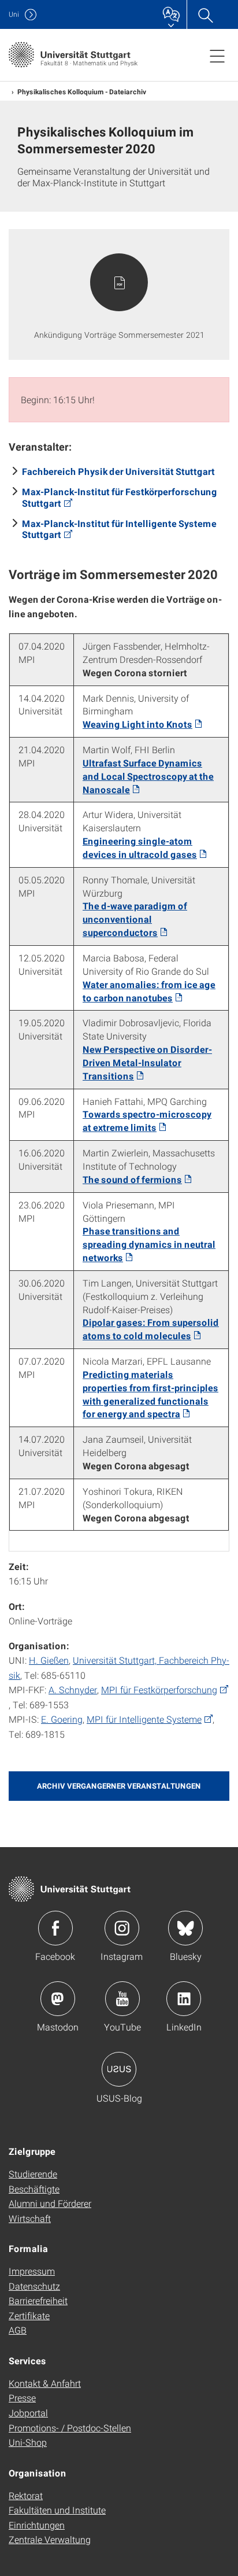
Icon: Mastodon (58, 1999)
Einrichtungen (37, 2525)
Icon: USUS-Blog (119, 2069)
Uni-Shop (28, 2442)
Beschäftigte (34, 2189)
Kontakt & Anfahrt (45, 2383)
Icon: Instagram (122, 1928)
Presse (22, 2398)
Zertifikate (29, 2315)
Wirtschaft (30, 2218)
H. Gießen (49, 1660)
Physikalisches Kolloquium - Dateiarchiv (82, 91)
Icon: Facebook (55, 1928)
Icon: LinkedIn (184, 1999)
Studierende (33, 2174)
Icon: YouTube (122, 1999)
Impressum (32, 2271)
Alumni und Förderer (50, 2203)
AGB (18, 2330)
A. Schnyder (73, 1689)
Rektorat (26, 2495)
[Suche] (205, 14)
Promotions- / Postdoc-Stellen (70, 2428)
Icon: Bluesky (185, 1928)
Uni (14, 14)
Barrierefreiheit (38, 2300)
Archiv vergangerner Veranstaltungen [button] (119, 1786)
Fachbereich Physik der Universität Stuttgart (118, 471)
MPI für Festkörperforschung (159, 1689)
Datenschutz (34, 2286)
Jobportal (28, 2413)
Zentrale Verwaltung (50, 2539)
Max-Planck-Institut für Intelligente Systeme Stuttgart (119, 529)
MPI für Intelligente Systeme (144, 1719)
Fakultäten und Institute (57, 2510)
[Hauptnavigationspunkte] (217, 56)
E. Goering (62, 1719)
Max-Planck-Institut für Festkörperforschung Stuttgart (120, 497)
